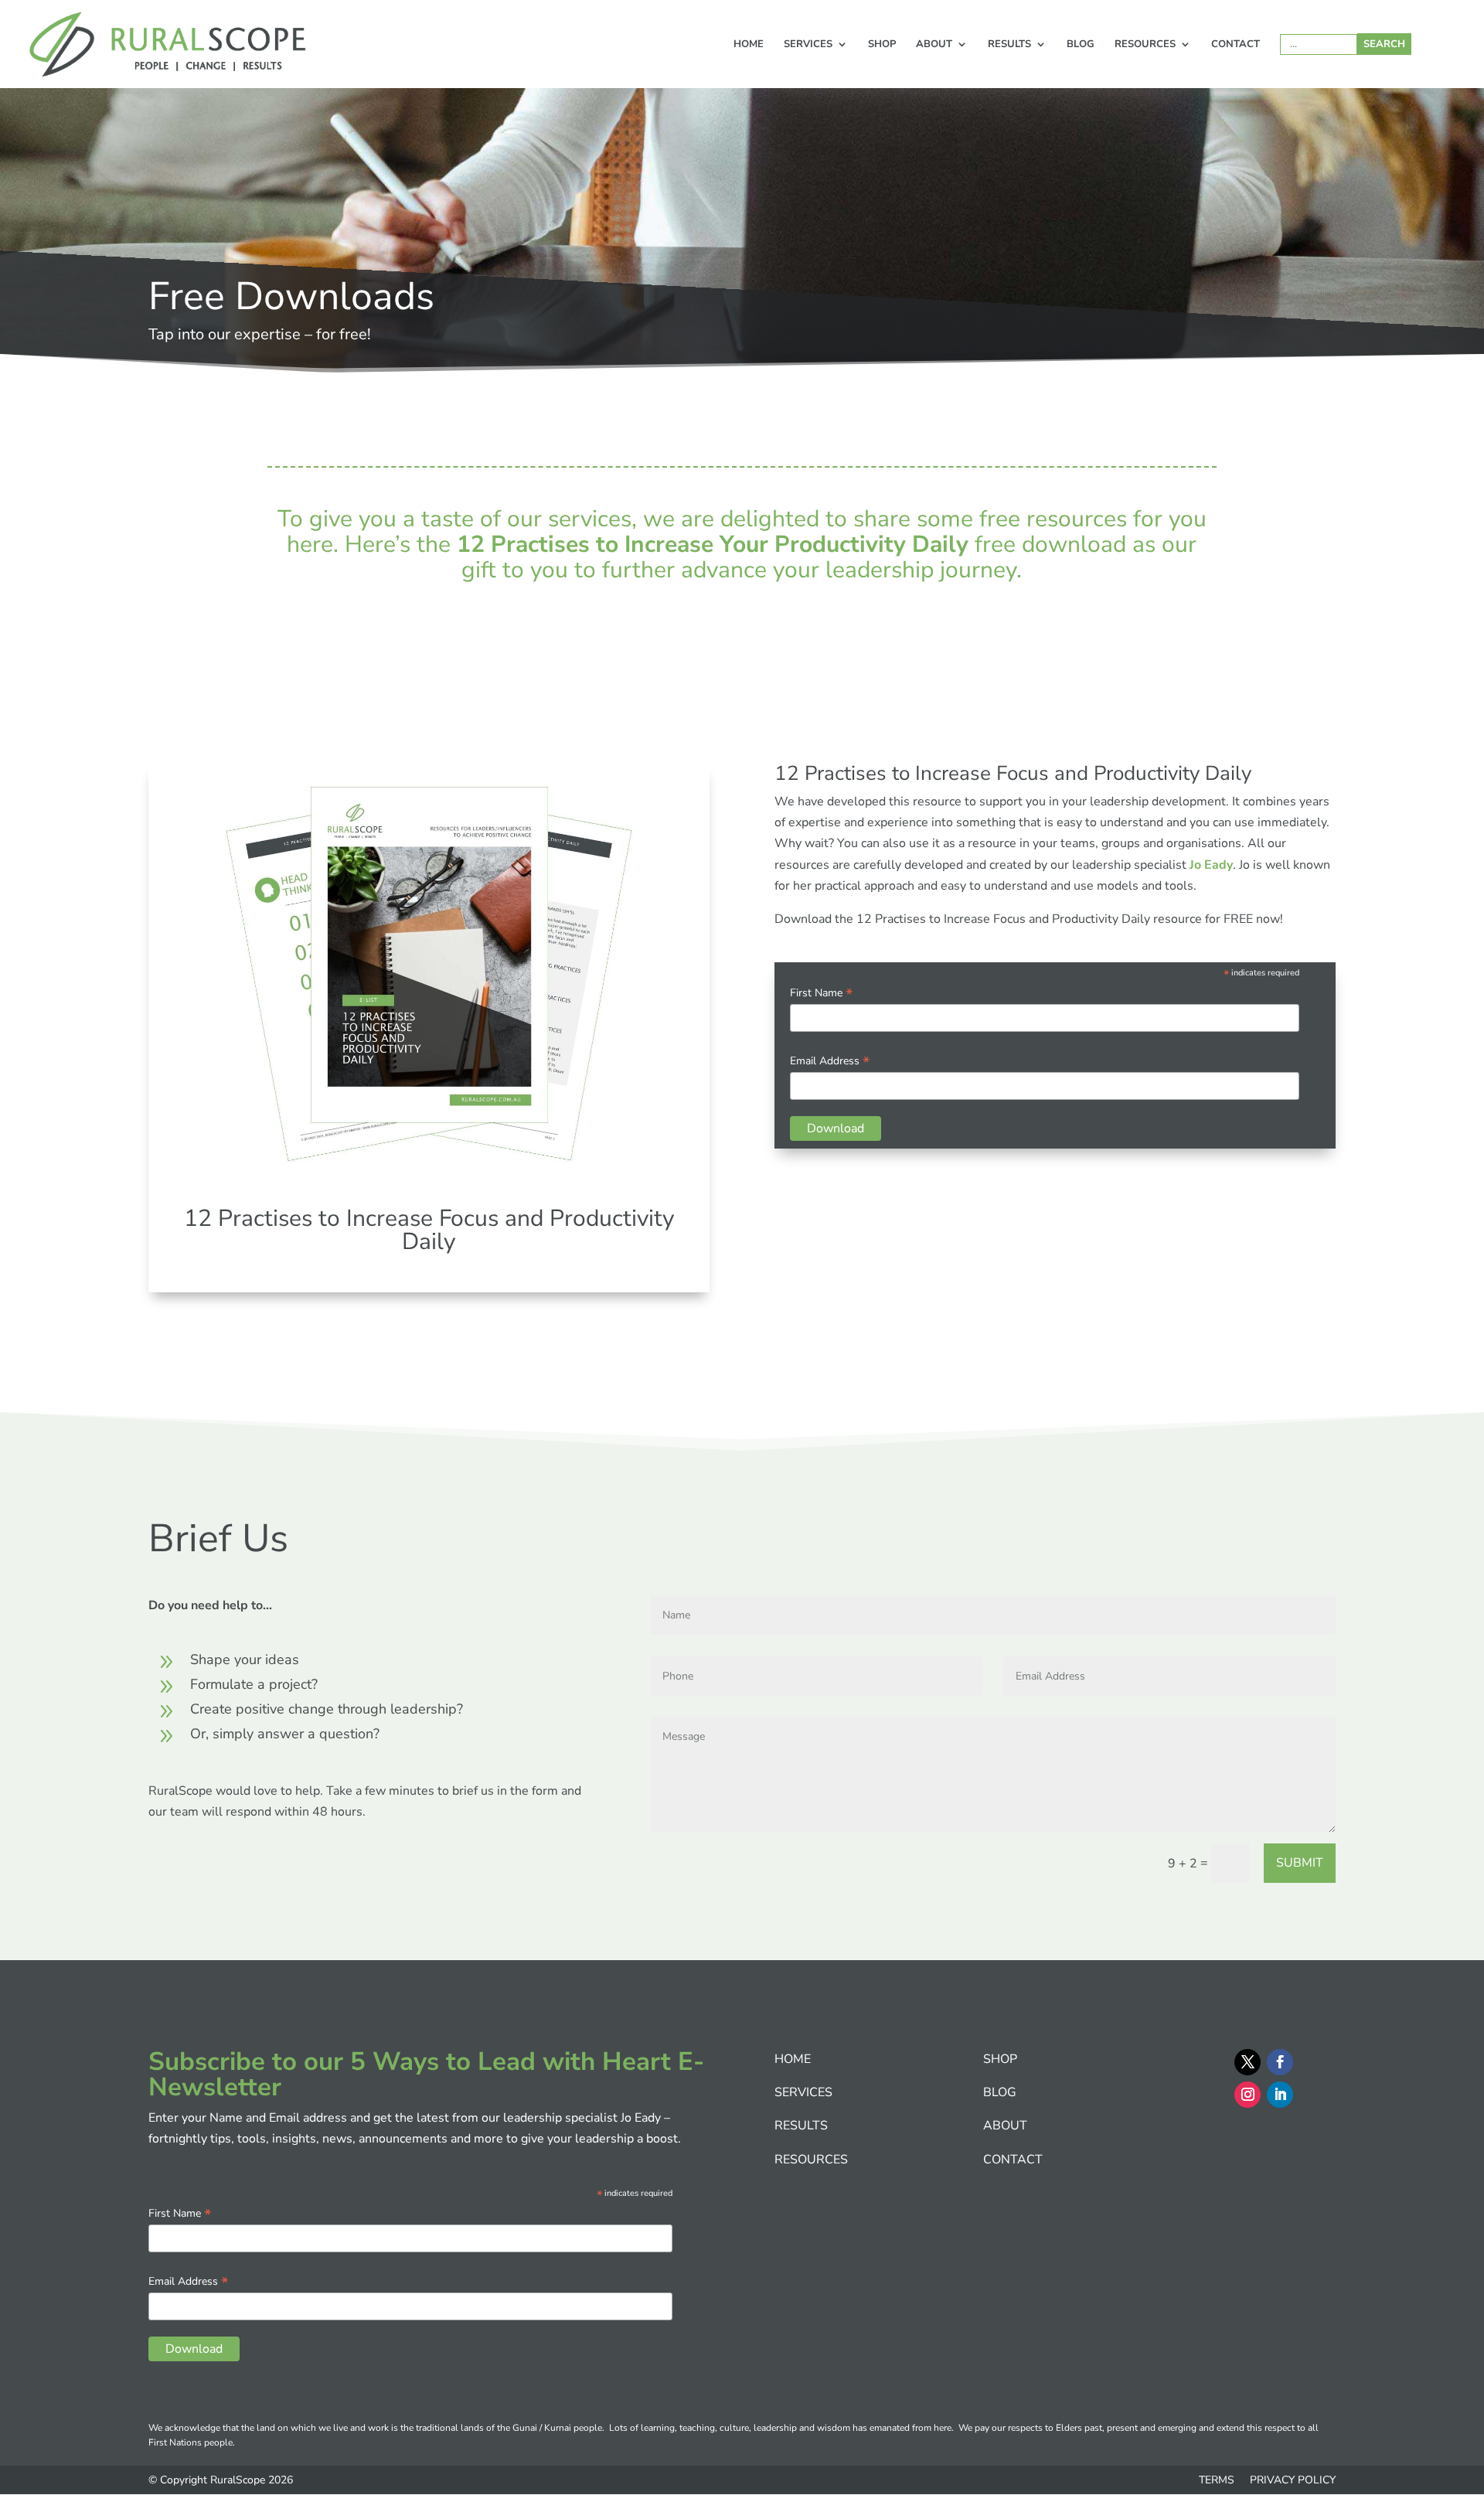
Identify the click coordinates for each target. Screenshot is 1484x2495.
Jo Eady (1211, 865)
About (934, 45)
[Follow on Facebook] (1280, 2062)
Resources (1145, 45)
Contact (1236, 45)
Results (1009, 45)
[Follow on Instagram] (1247, 2095)
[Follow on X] (1247, 2062)
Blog (1081, 45)
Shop (882, 45)
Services (808, 45)
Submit (1300, 1863)
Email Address (830, 1061)
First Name (821, 993)
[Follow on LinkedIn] (1280, 2095)
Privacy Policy (1293, 2480)
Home (749, 45)
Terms (1218, 2480)
